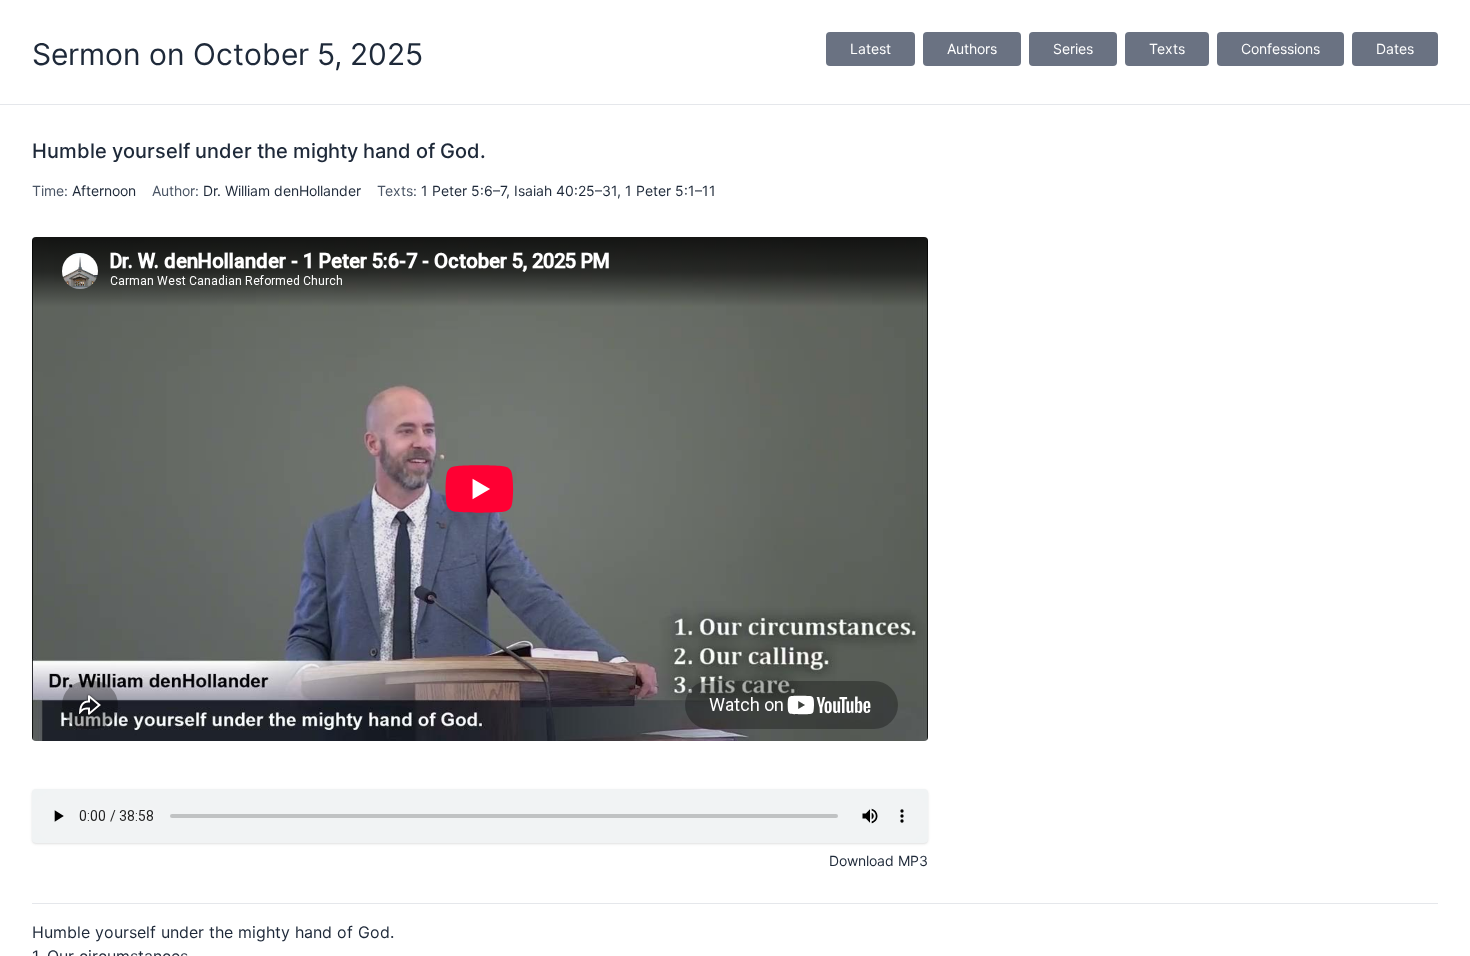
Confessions (1280, 48)
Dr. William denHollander (282, 190)
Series (1073, 48)
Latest (870, 48)
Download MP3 (878, 860)
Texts (1167, 48)
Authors (972, 48)
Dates (1395, 48)
